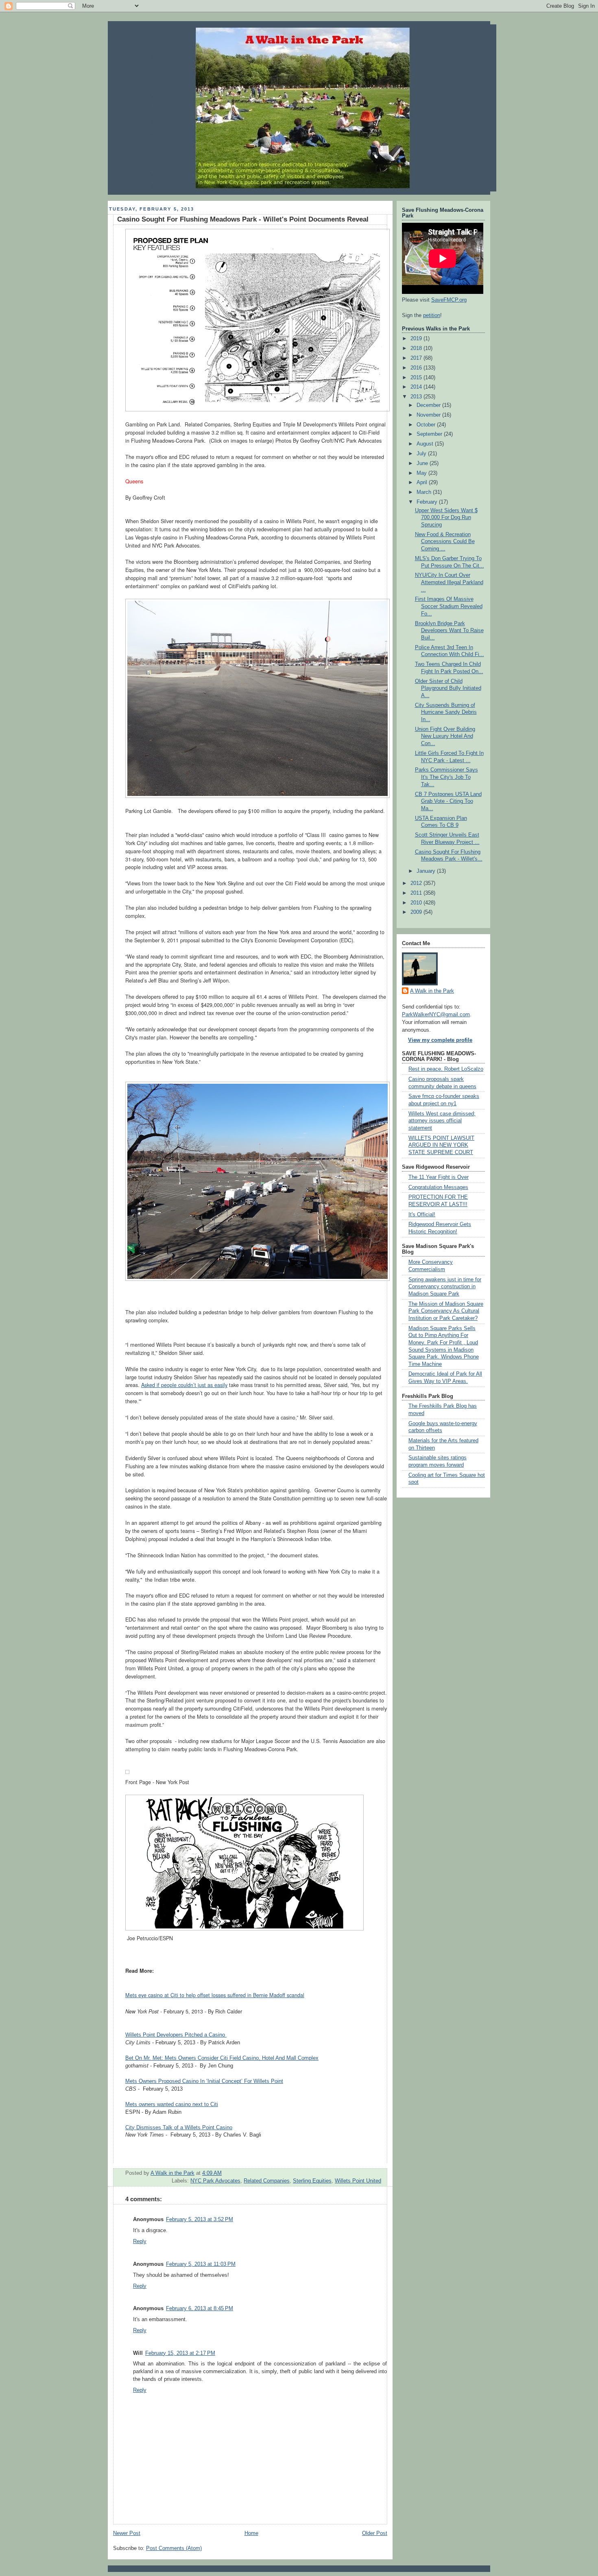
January (427, 871)
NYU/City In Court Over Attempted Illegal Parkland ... (449, 582)
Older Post (375, 2533)
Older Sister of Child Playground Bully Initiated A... (448, 688)
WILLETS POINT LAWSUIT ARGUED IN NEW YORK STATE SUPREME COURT (441, 1145)
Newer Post (127, 2533)
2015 (417, 378)
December (429, 405)
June (423, 463)
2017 (417, 358)
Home (251, 2533)
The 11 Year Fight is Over (439, 1177)
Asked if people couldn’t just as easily (184, 1385)
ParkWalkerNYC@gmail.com (436, 1015)
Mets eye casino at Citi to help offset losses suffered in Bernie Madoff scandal (215, 1995)
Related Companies (267, 2181)
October (427, 425)
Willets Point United (358, 2181)
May (422, 473)
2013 (417, 397)
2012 (417, 883)
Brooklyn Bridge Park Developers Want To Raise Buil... (449, 631)
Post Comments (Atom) (174, 2548)
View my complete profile (440, 1040)
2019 (417, 339)
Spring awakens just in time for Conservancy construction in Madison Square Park (445, 1287)
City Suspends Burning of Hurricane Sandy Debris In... (446, 712)
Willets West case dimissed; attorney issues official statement (442, 1121)
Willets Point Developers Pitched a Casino (176, 2035)
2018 (417, 348)
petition (432, 315)
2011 (417, 893)
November (429, 415)
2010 (417, 903)
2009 (417, 912)
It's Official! (422, 1215)
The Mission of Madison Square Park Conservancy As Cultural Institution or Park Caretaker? (446, 1311)
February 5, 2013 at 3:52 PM (200, 2219)
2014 (417, 387)
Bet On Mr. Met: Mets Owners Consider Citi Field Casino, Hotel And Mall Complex (222, 2058)
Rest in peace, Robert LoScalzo (446, 1069)
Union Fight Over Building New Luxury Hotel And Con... (445, 736)
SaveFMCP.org (449, 300)
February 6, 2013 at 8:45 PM (200, 2309)
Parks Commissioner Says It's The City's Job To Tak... (446, 777)
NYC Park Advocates (215, 2181)
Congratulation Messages (438, 1187)
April (423, 483)
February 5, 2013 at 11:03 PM (201, 2264)
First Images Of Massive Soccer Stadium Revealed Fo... (449, 606)
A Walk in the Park (432, 991)
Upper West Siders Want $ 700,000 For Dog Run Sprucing (446, 518)
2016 (417, 368)
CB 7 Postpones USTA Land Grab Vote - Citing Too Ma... (448, 801)
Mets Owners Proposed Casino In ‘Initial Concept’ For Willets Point (204, 2081)
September (430, 434)
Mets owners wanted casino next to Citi (172, 2104)
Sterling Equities (312, 2181)
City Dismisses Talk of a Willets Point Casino (179, 2128)
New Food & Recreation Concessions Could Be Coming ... (445, 542)
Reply (140, 2241)
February (428, 502)
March (425, 492)
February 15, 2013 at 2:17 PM (180, 2353)
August (426, 444)
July (422, 454)
